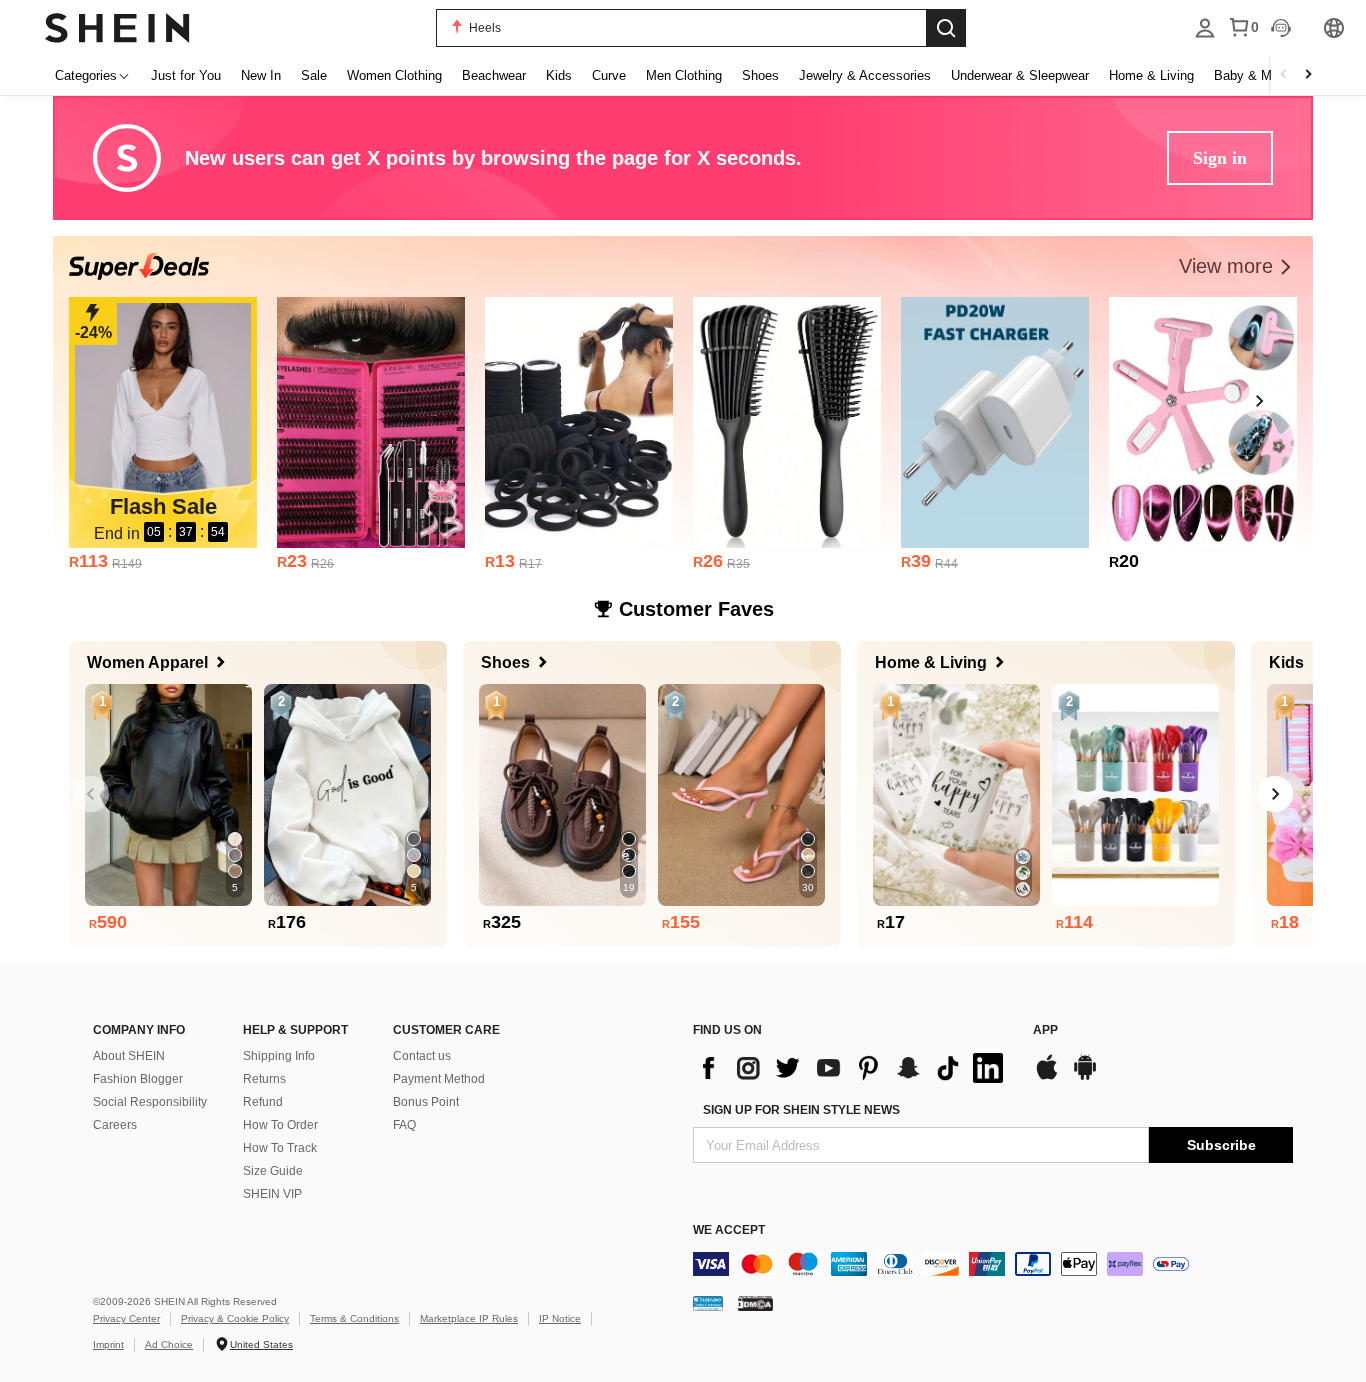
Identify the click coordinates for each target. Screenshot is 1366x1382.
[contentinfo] (853, 1068)
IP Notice (560, 1318)
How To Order (280, 1125)
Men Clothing (684, 75)
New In (261, 75)
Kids (559, 75)
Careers (115, 1125)
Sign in (1220, 158)
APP (1045, 1030)
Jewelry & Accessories (865, 75)
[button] (1238, 266)
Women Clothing (394, 75)
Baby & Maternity (1264, 75)
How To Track (280, 1148)
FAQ (404, 1125)
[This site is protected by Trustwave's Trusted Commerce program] (708, 1302)
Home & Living (1151, 75)
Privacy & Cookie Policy (235, 1318)
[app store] (1047, 1077)
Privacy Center (126, 1318)
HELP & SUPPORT (295, 1030)
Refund (263, 1102)
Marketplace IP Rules (469, 1318)
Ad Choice (169, 1344)
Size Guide (273, 1171)
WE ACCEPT (729, 1230)
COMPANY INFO (139, 1030)
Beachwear (494, 75)
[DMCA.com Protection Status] (755, 1302)
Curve (609, 75)
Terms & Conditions (354, 1318)
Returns (264, 1079)
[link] (163, 422)
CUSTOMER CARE (446, 1030)
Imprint (108, 1344)
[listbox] (1205, 28)
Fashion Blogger (138, 1079)
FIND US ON (727, 1030)
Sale (314, 75)
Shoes (760, 75)
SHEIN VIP (272, 1194)
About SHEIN (129, 1056)
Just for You (186, 75)
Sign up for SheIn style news (801, 1110)
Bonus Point (426, 1102)
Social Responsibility (150, 1102)
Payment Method (439, 1079)
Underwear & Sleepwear (1020, 75)
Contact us (422, 1056)
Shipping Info (279, 1056)
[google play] (1085, 1077)
